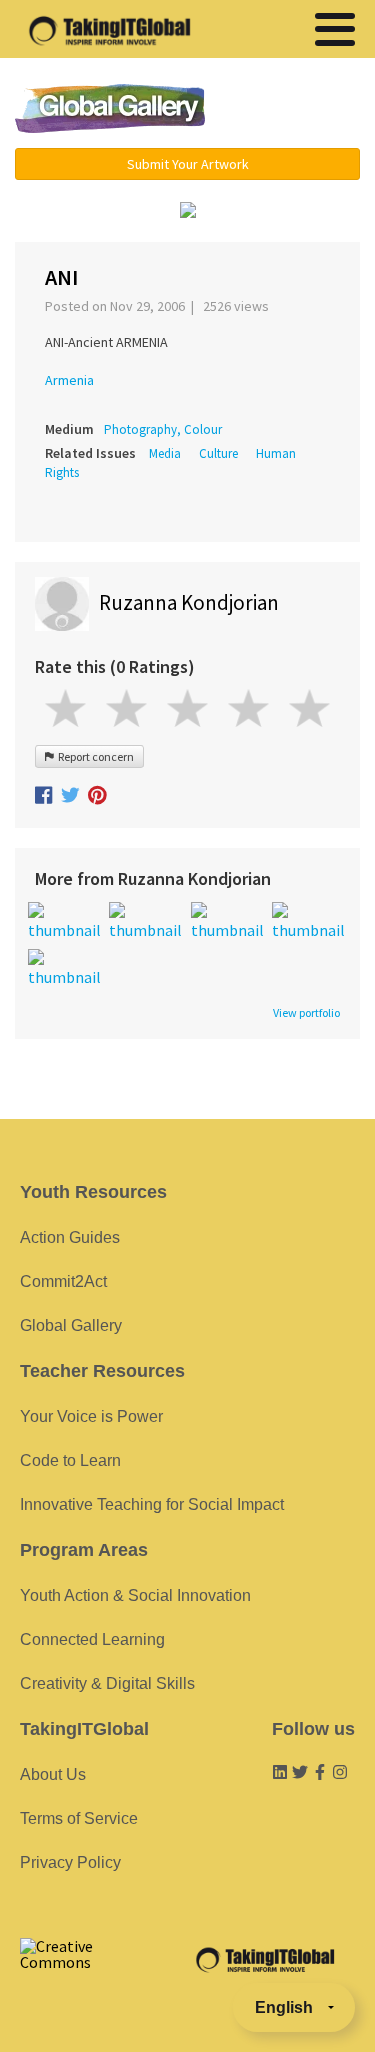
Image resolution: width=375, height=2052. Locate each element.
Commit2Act (63, 1281)
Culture (218, 453)
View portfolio (306, 1013)
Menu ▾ (294, 110)
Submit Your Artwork (188, 164)
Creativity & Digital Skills (107, 1683)
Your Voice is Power (91, 1416)
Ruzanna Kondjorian (189, 602)
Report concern (94, 756)
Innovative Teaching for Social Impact (152, 1504)
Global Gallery (110, 108)
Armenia (69, 380)
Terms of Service (79, 1818)
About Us (53, 1774)
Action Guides (70, 1237)
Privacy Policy (70, 1862)
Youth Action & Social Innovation (135, 1595)
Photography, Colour (163, 429)
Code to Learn (70, 1460)
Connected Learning (92, 1639)
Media (165, 453)
